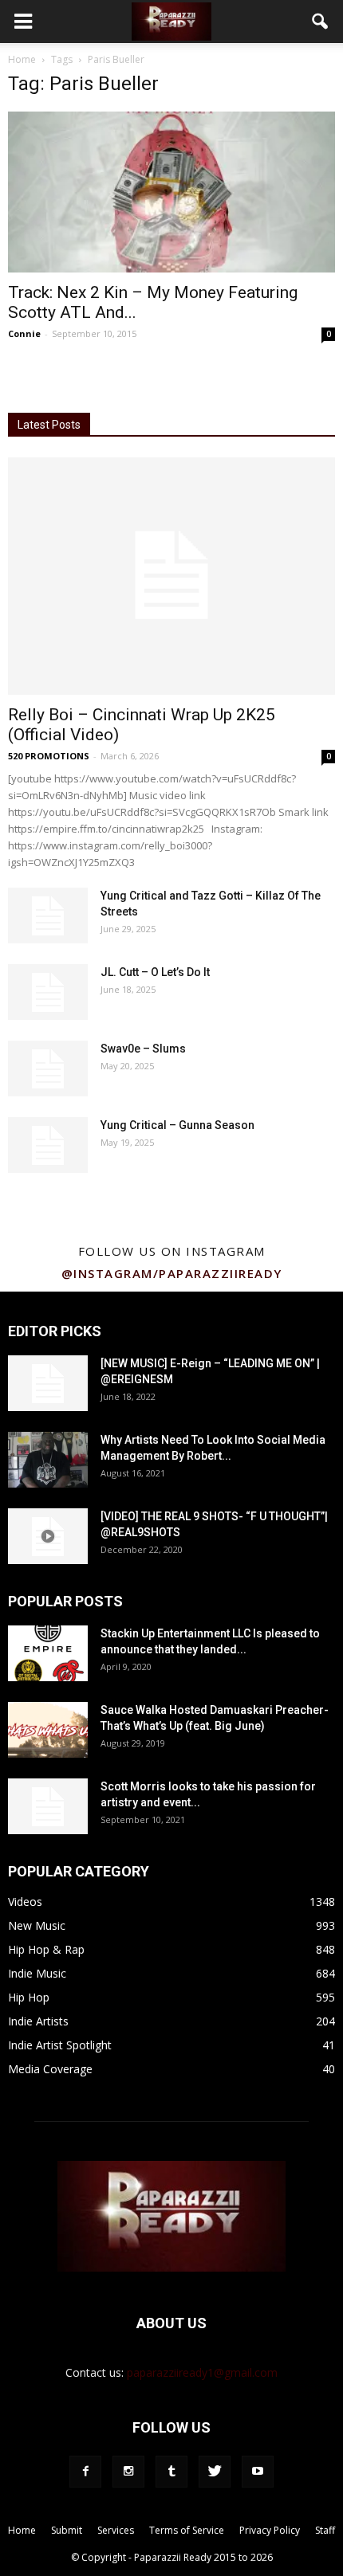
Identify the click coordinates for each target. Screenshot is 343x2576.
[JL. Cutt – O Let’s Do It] (48, 992)
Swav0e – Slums (143, 1049)
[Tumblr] (171, 2472)
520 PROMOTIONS (49, 756)
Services (116, 2530)
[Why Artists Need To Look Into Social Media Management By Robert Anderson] (48, 1460)
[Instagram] (128, 2472)
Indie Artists (38, 2021)
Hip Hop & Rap (46, 1949)
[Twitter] (215, 2472)
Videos (25, 1902)
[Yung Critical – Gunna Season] (48, 1145)
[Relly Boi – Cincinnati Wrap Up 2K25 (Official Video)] (171, 576)
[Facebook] (85, 2472)
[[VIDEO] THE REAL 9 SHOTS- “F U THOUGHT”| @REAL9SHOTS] (48, 1536)
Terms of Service (187, 2530)
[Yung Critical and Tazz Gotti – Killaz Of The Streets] (48, 916)
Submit (67, 2530)
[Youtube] (258, 2472)
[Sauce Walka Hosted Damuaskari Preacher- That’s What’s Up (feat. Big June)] (48, 1730)
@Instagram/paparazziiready (172, 1273)
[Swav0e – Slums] (48, 1068)
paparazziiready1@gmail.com (202, 2372)
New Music (37, 1925)
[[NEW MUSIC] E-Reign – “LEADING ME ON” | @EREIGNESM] (48, 1383)
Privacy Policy (270, 2530)
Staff (325, 2530)
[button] (321, 22)
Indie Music (37, 1973)
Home (22, 59)
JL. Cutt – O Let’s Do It (155, 972)
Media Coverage (50, 2069)
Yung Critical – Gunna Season (177, 1125)
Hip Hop (29, 1997)
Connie (24, 333)
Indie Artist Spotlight (60, 2045)
